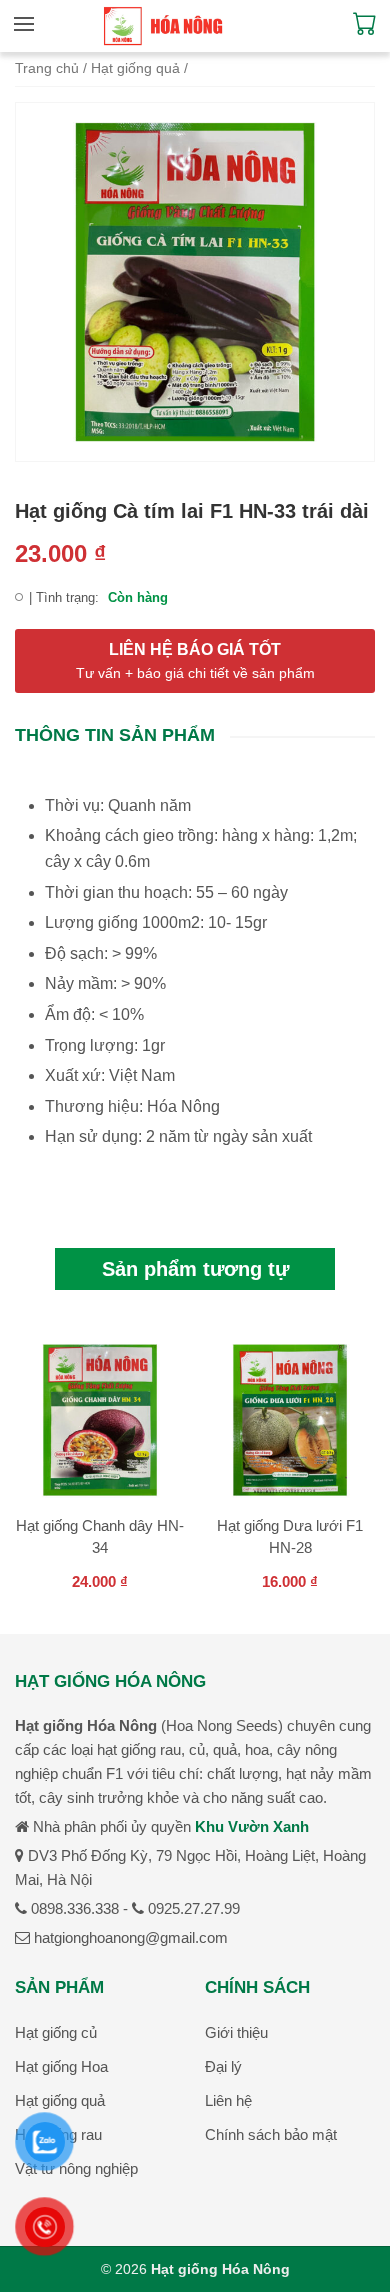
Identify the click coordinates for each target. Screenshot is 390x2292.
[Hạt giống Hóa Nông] (163, 26)
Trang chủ (47, 68)
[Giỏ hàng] (365, 30)
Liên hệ (228, 2100)
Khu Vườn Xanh (252, 1826)
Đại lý (223, 2066)
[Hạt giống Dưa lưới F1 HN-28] (290, 1423)
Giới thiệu (236, 2032)
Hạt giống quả (135, 68)
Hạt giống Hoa (61, 2066)
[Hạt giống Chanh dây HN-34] (100, 1423)
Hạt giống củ (56, 2032)
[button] (29, 24)
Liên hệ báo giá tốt (195, 661)
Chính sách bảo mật (271, 2134)
